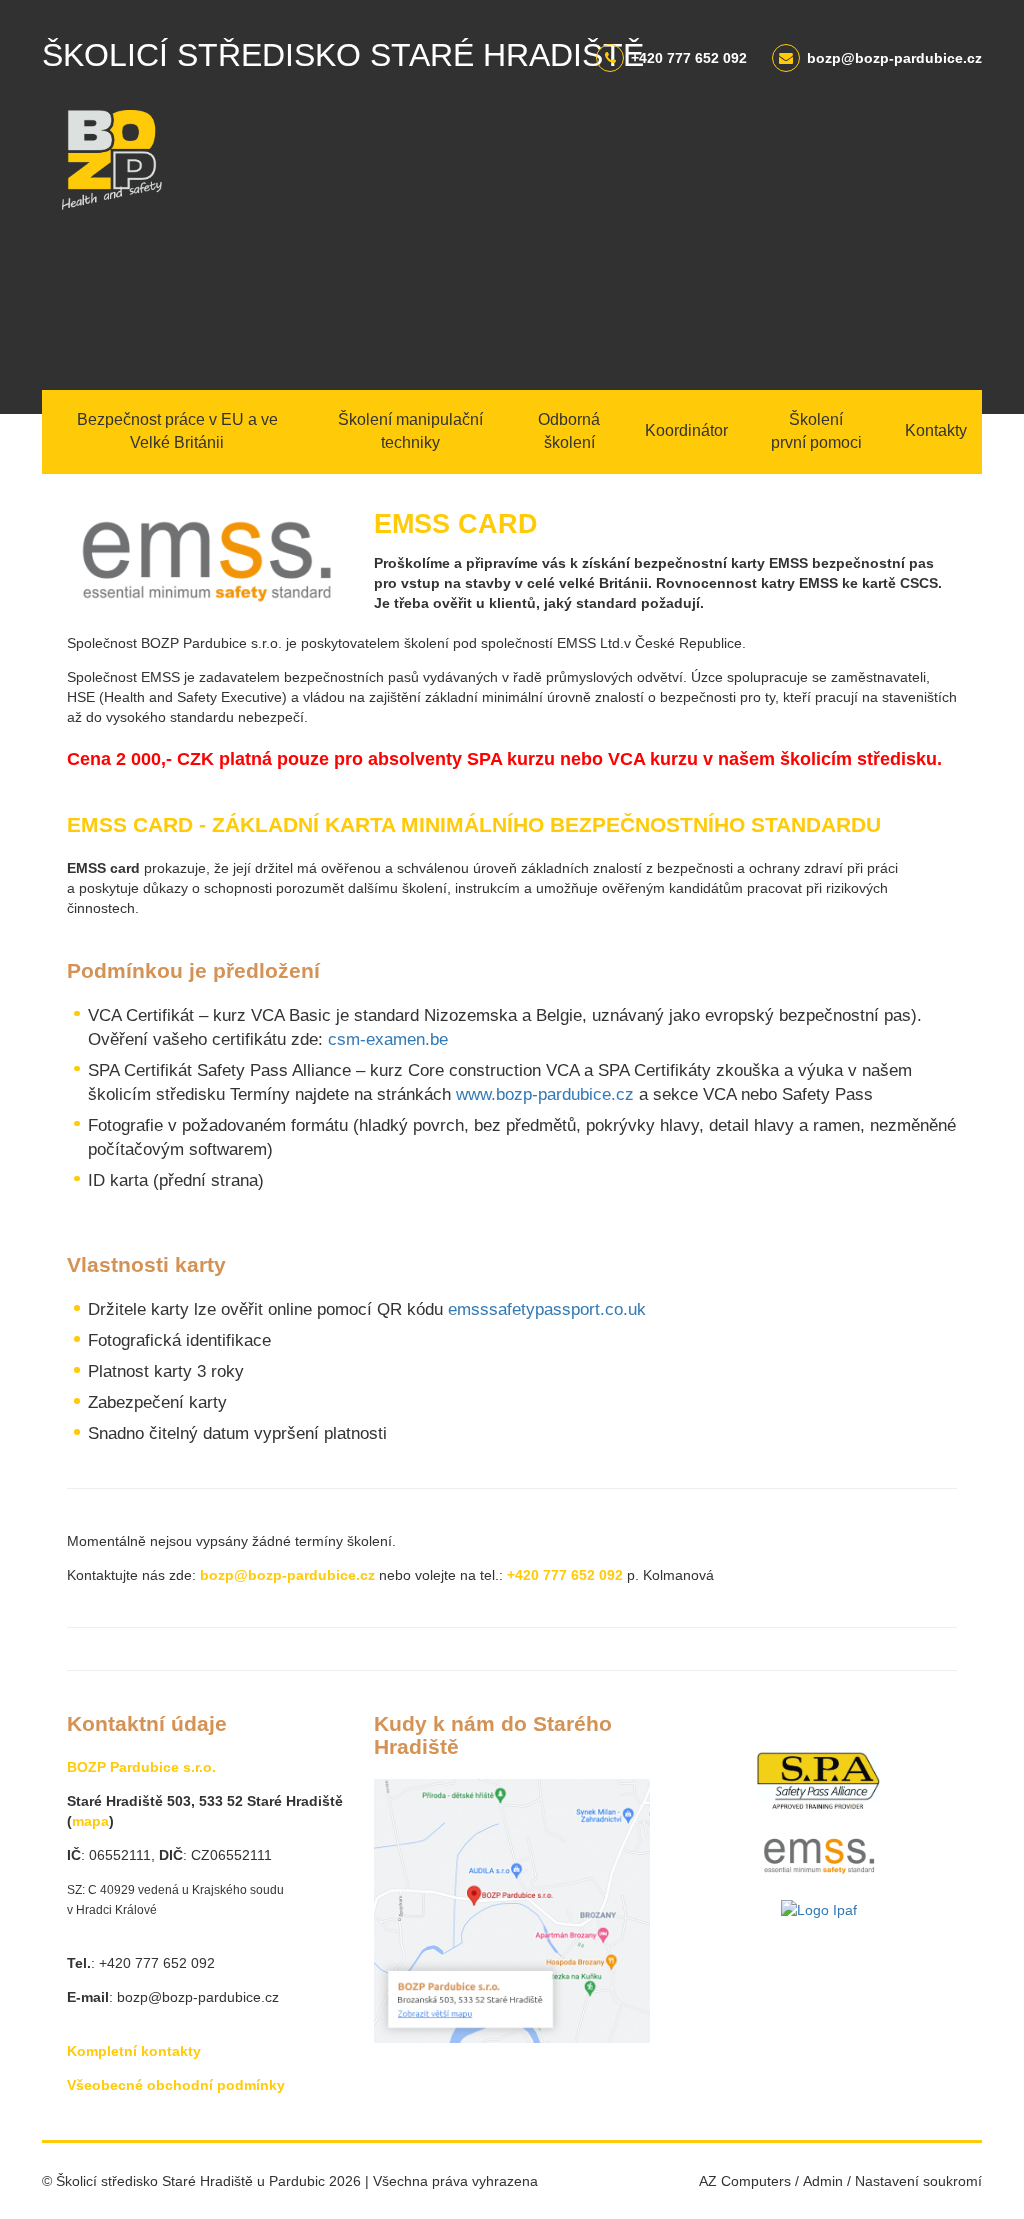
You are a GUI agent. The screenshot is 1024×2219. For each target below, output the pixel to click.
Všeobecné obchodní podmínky (176, 2085)
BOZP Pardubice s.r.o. (141, 1767)
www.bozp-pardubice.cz (545, 1094)
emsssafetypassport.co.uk (547, 1309)
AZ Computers (745, 2181)
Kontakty (936, 430)
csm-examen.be (388, 1039)
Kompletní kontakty (134, 2051)
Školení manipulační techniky (410, 431)
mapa (90, 1821)
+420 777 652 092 (689, 58)
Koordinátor (686, 430)
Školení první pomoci (816, 431)
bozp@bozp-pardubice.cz (894, 58)
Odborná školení (569, 431)
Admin (823, 2181)
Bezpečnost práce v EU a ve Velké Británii (177, 431)
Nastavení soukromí (918, 2181)
